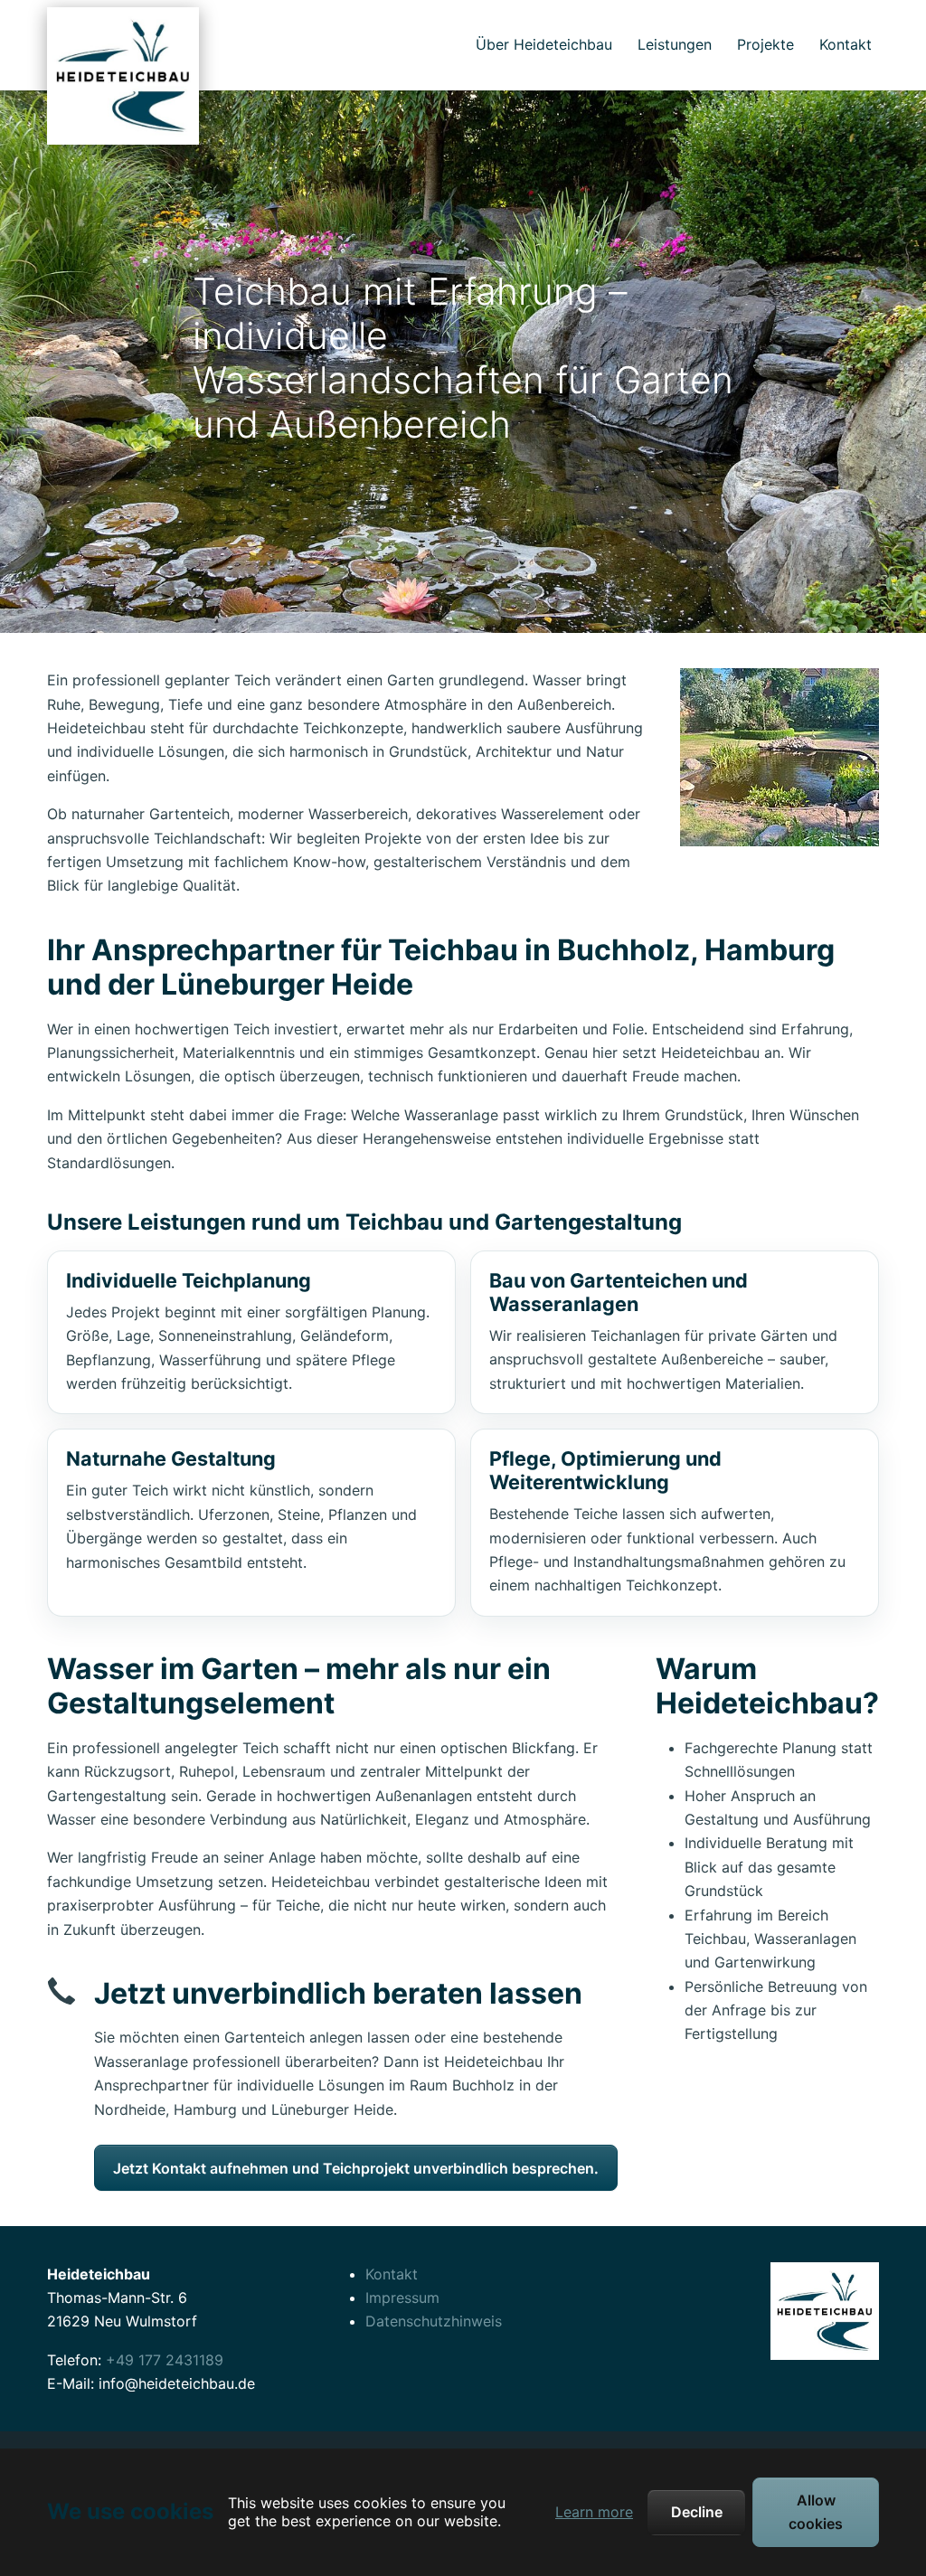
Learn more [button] (594, 2512)
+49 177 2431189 (165, 2360)
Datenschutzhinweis (434, 2321)
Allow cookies (816, 2512)
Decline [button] (697, 2512)
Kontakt (392, 2274)
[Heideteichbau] (123, 45)
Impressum (402, 2298)
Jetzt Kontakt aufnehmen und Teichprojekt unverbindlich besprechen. (356, 2168)
